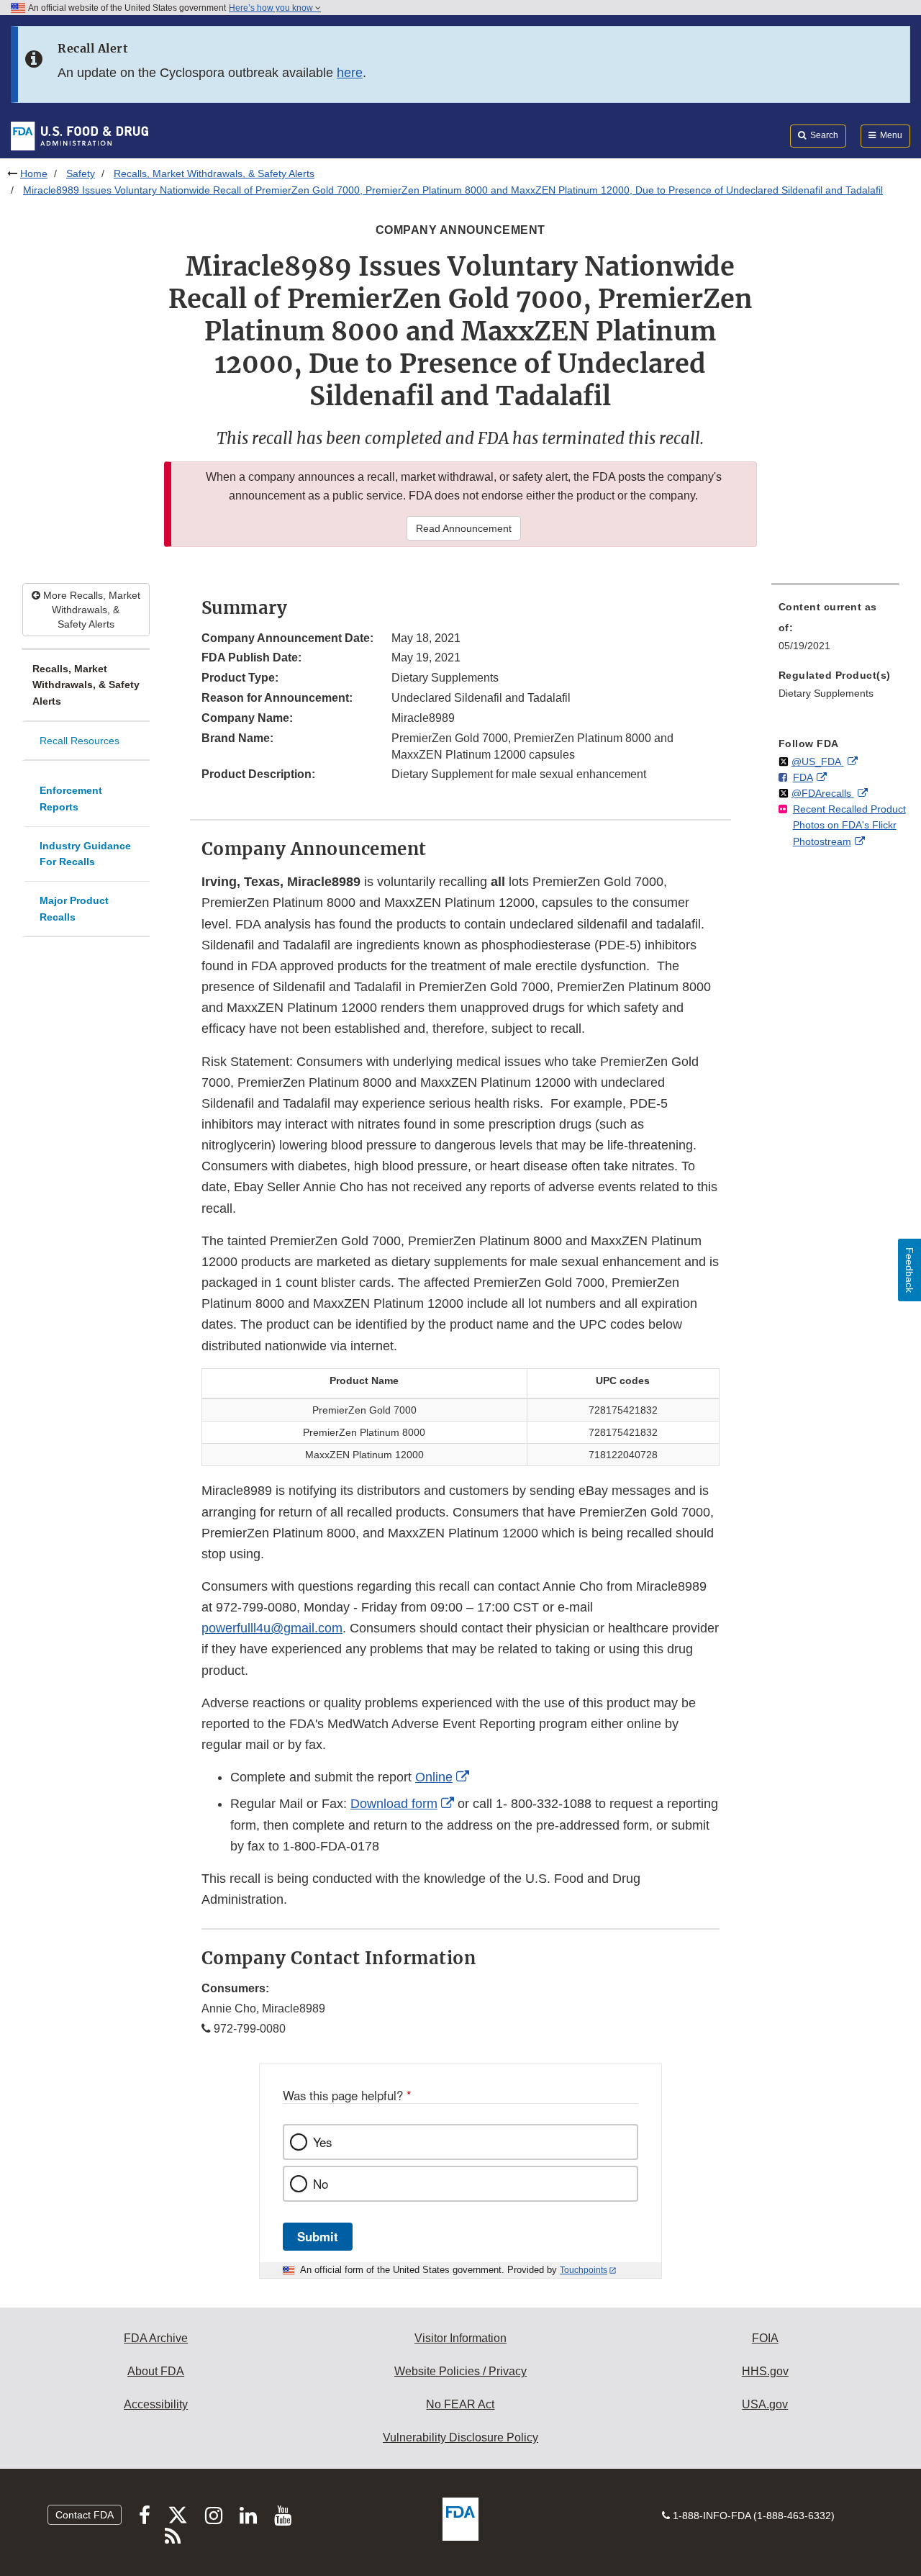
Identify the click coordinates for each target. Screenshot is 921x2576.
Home (34, 173)
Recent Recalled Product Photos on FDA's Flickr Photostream (849, 825)
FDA (803, 777)
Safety (81, 173)
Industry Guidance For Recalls (85, 854)
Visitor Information (460, 2338)
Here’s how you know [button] (272, 8)
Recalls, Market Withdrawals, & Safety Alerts (214, 173)
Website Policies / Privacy (460, 2371)
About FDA (156, 2371)
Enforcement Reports (71, 799)
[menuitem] (835, 631)
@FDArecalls (823, 793)
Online (434, 1777)
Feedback (909, 1270)
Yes (322, 2142)
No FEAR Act (460, 2404)
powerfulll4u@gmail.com (272, 1628)
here (350, 73)
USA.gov (765, 2404)
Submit (318, 2236)
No (321, 2184)
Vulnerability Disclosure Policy (460, 2437)
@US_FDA (818, 761)
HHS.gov (765, 2371)
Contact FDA (85, 2515)
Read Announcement (464, 528)
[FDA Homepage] (80, 135)
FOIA (765, 2338)
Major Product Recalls (74, 909)
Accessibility (156, 2404)
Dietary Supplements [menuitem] (826, 693)
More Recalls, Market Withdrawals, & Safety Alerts (90, 610)
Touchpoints (584, 2270)
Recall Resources (80, 741)
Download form (394, 1804)
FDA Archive (156, 2338)
